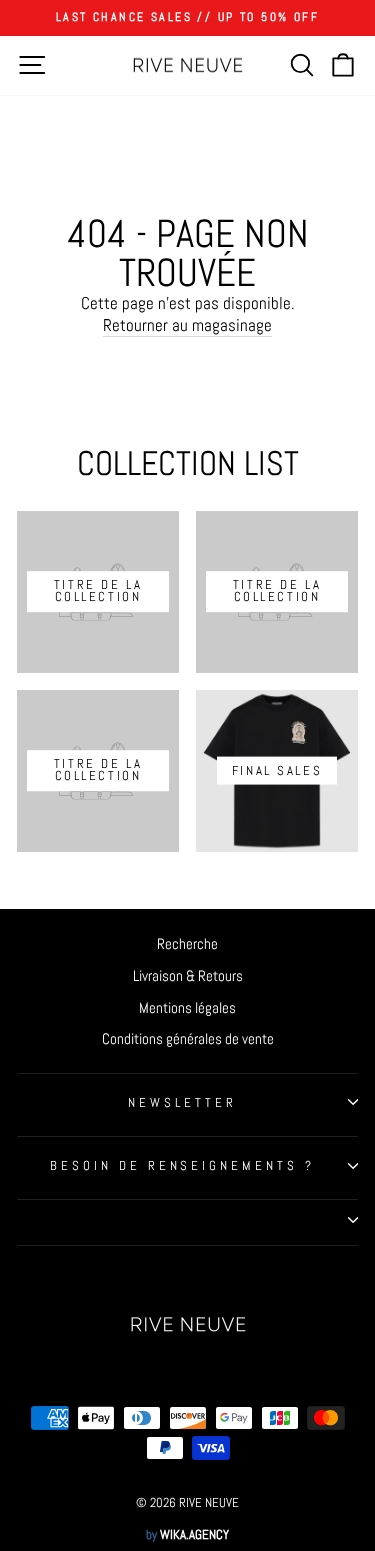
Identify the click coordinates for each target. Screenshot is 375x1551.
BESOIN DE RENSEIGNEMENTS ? (182, 1165)
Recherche (187, 944)
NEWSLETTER (182, 1102)
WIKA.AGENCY (194, 1535)
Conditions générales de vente (188, 1039)
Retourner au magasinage (187, 325)
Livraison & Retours (188, 976)
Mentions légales (187, 1008)
